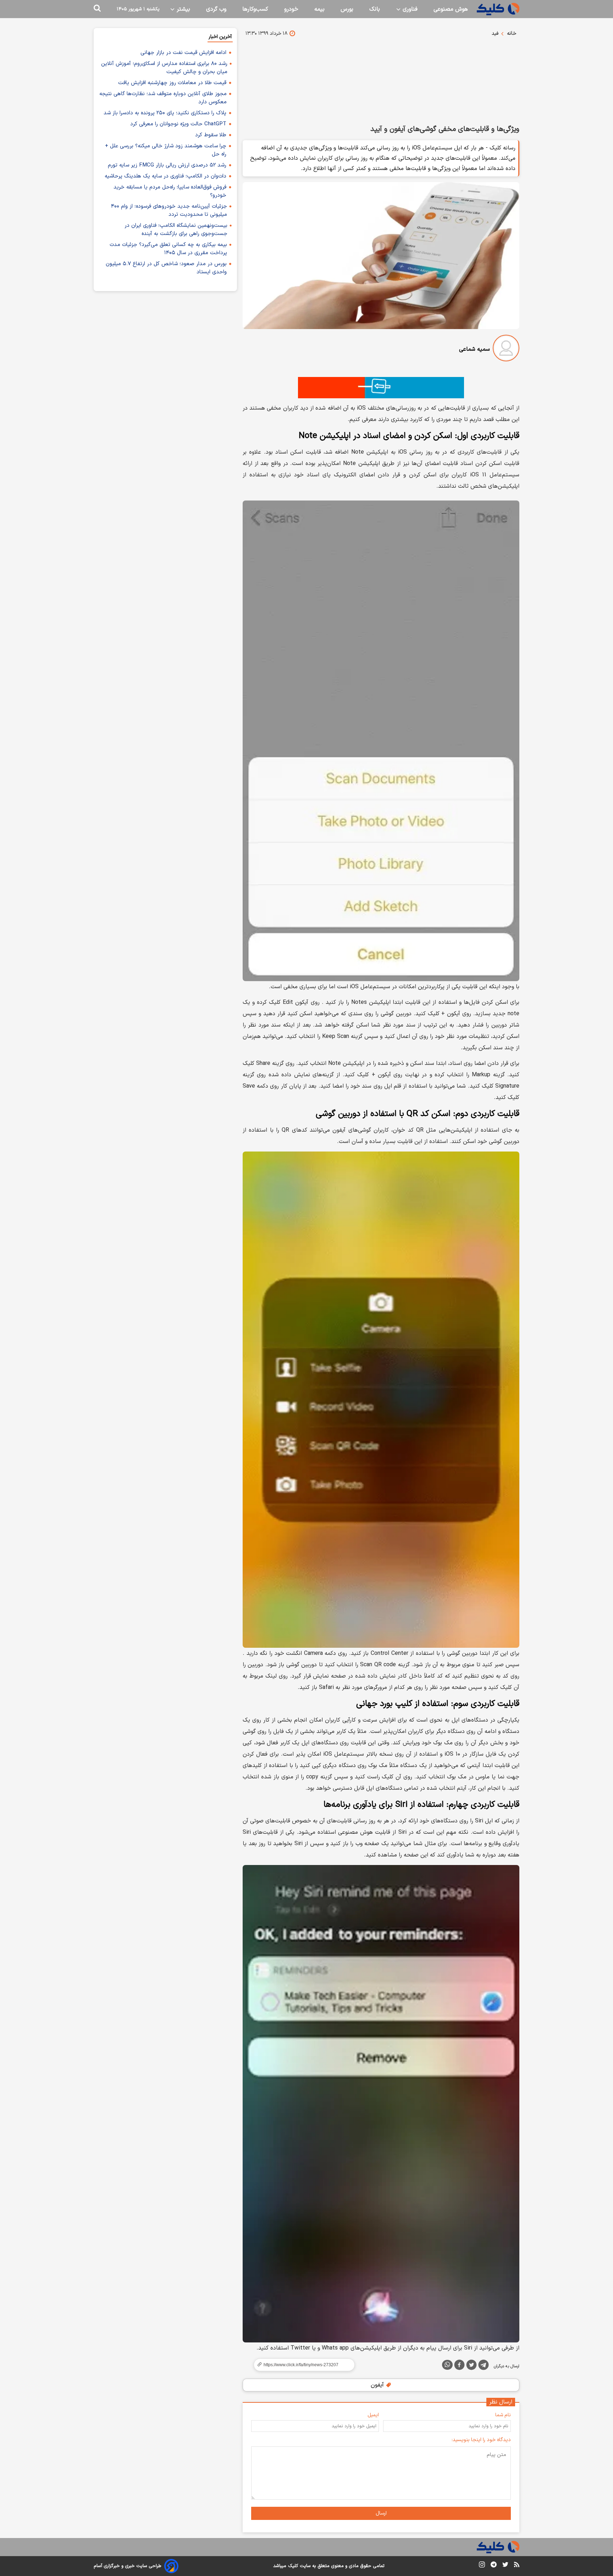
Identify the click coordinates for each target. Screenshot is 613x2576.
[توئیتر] (471, 2366)
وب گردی (216, 9)
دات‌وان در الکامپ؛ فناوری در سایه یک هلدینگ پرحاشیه (165, 176)
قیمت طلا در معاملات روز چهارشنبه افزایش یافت (172, 83)
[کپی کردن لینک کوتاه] (301, 2365)
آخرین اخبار (220, 37)
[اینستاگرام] (482, 2566)
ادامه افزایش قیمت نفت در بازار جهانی (183, 53)
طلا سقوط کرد (211, 135)
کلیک (293, 2566)
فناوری (409, 9)
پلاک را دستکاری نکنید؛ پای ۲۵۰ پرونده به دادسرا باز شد (165, 113)
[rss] (517, 2566)
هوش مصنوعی (451, 9)
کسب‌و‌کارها (255, 9)
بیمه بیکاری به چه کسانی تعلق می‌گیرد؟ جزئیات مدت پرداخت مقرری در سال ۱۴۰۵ (168, 249)
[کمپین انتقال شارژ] (381, 388)
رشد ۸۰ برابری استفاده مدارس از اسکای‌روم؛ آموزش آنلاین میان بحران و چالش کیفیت (164, 68)
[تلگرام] (484, 2366)
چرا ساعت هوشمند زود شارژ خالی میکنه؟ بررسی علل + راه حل (166, 150)
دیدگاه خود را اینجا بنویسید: (481, 2440)
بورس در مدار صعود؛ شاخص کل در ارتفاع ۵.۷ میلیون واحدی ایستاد (166, 268)
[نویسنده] (506, 349)
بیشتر (183, 9)
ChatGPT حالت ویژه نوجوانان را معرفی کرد (178, 124)
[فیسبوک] (459, 2366)
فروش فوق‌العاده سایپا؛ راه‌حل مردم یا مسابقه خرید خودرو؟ (170, 191)
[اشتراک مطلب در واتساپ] (447, 2365)
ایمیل (373, 2415)
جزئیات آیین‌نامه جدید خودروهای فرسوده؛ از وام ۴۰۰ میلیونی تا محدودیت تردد (169, 210)
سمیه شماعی (474, 349)
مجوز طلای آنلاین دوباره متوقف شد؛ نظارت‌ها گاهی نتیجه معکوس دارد (163, 98)
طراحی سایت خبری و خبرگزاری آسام (128, 2566)
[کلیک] (498, 9)
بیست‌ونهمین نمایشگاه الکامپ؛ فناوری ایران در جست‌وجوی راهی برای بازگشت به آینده (176, 230)
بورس (347, 9)
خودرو (291, 9)
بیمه (319, 9)
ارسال (381, 2513)
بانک (375, 9)
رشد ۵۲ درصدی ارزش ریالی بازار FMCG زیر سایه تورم (167, 165)
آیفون (378, 2385)
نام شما (503, 2415)
